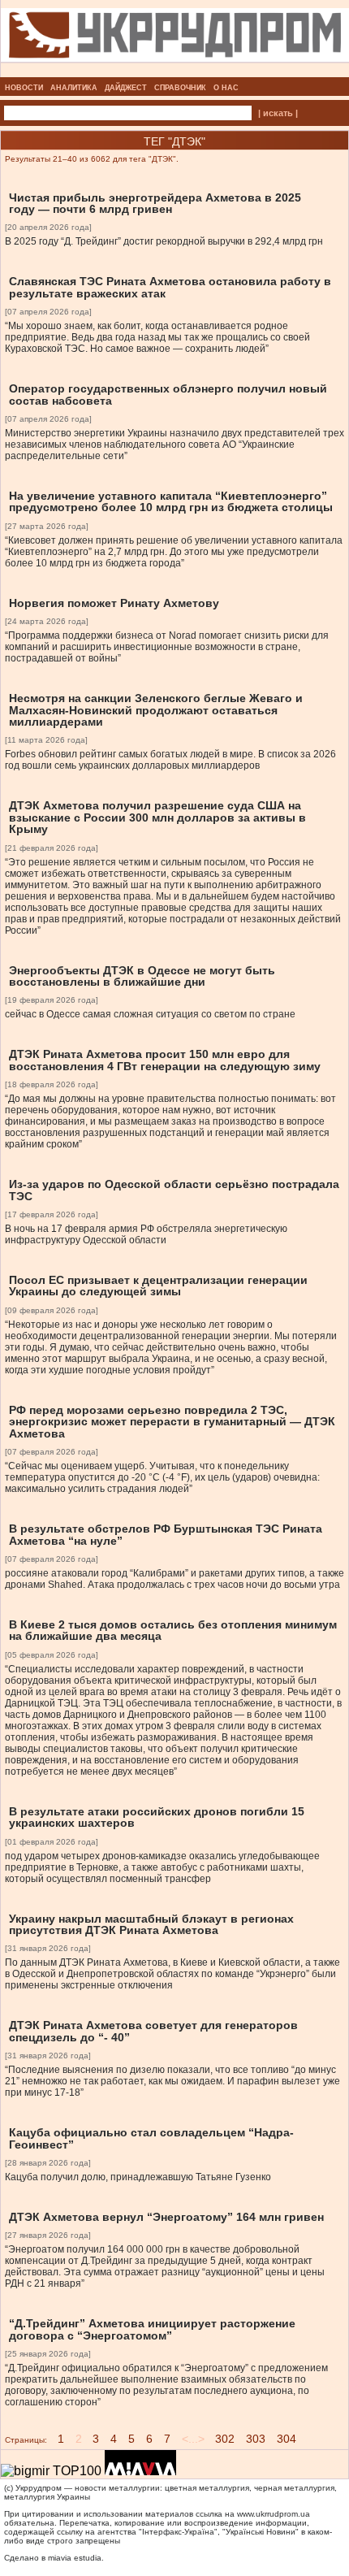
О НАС (226, 88)
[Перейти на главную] (175, 72)
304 (287, 2439)
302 (225, 2439)
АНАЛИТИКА (74, 88)
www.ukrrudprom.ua (274, 2514)
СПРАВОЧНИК (180, 88)
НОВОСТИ (24, 88)
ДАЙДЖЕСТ (126, 88)
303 (256, 2439)
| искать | (278, 113)
